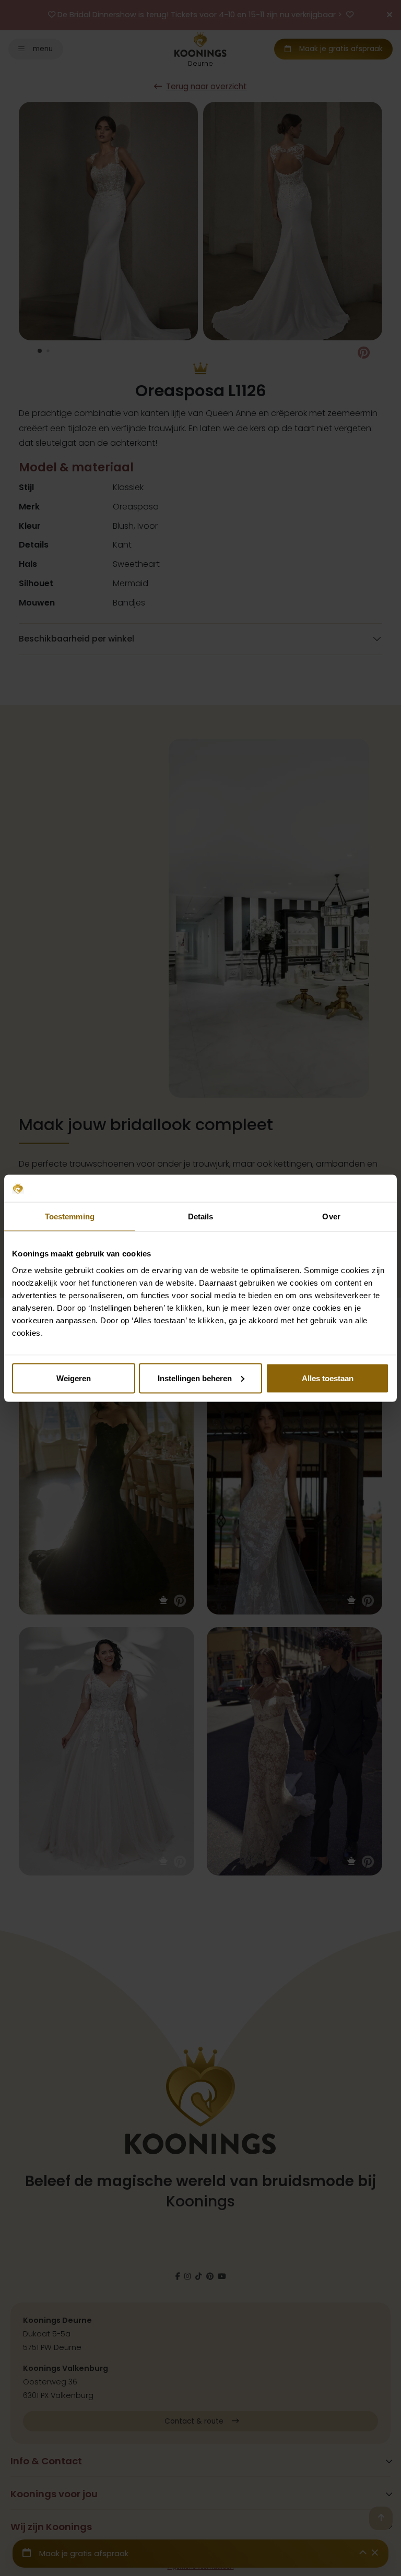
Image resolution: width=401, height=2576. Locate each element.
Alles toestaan (328, 1378)
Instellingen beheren (195, 1378)
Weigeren (74, 1378)
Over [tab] (331, 1216)
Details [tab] (201, 1216)
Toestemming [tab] (70, 1216)
